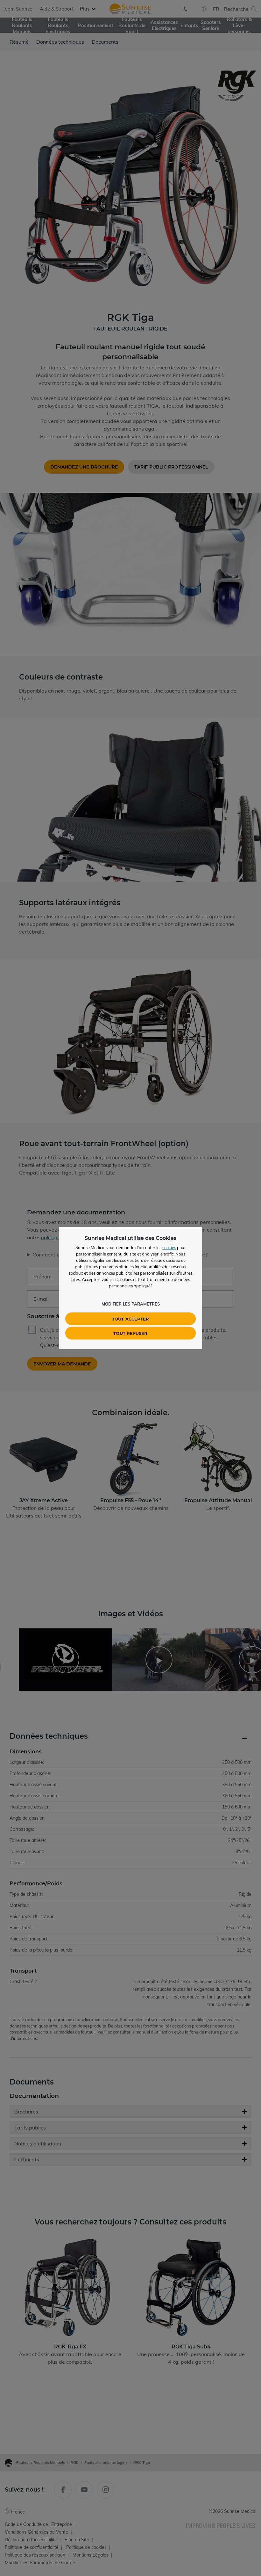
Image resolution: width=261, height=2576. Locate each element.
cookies (169, 1248)
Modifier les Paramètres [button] (131, 1304)
